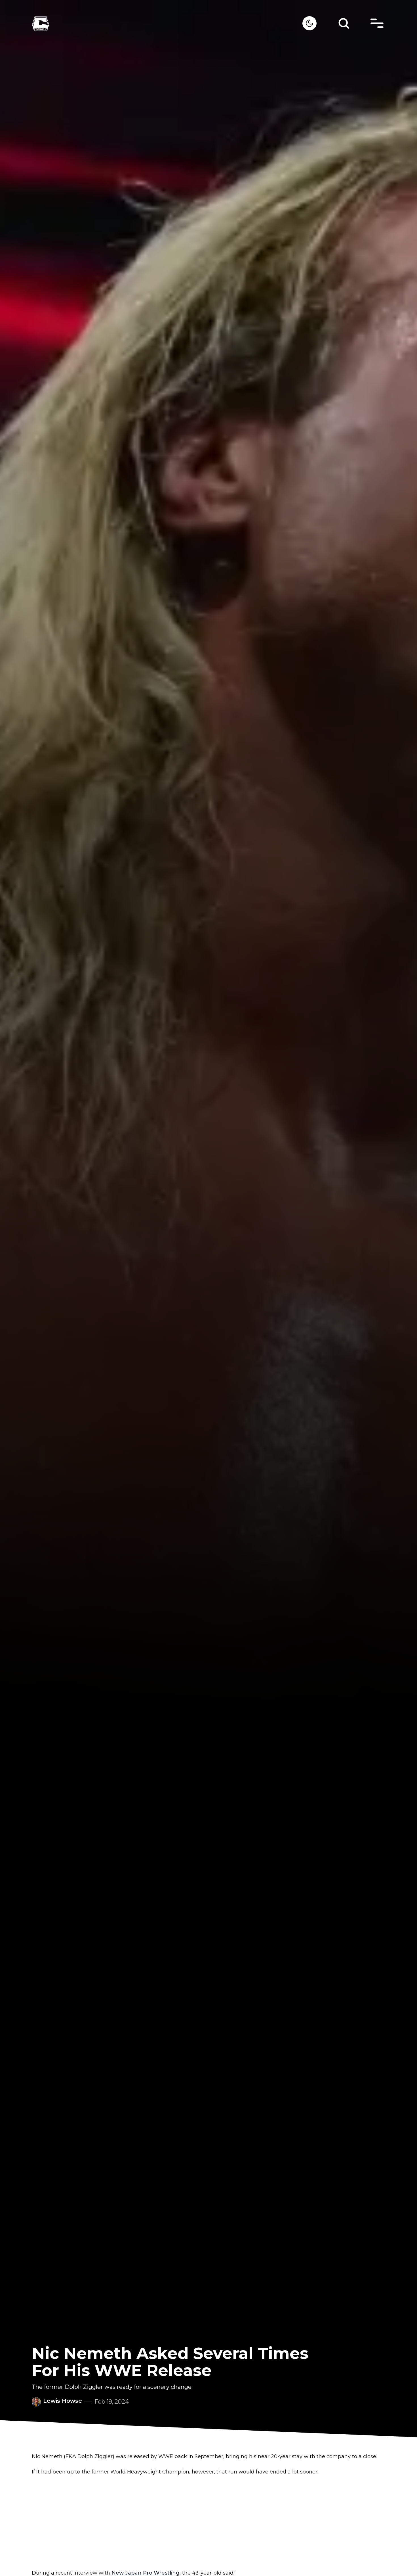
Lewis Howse (63, 2401)
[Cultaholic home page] (167, 23)
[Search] (344, 23)
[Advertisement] (208, 2523)
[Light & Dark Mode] (309, 23)
